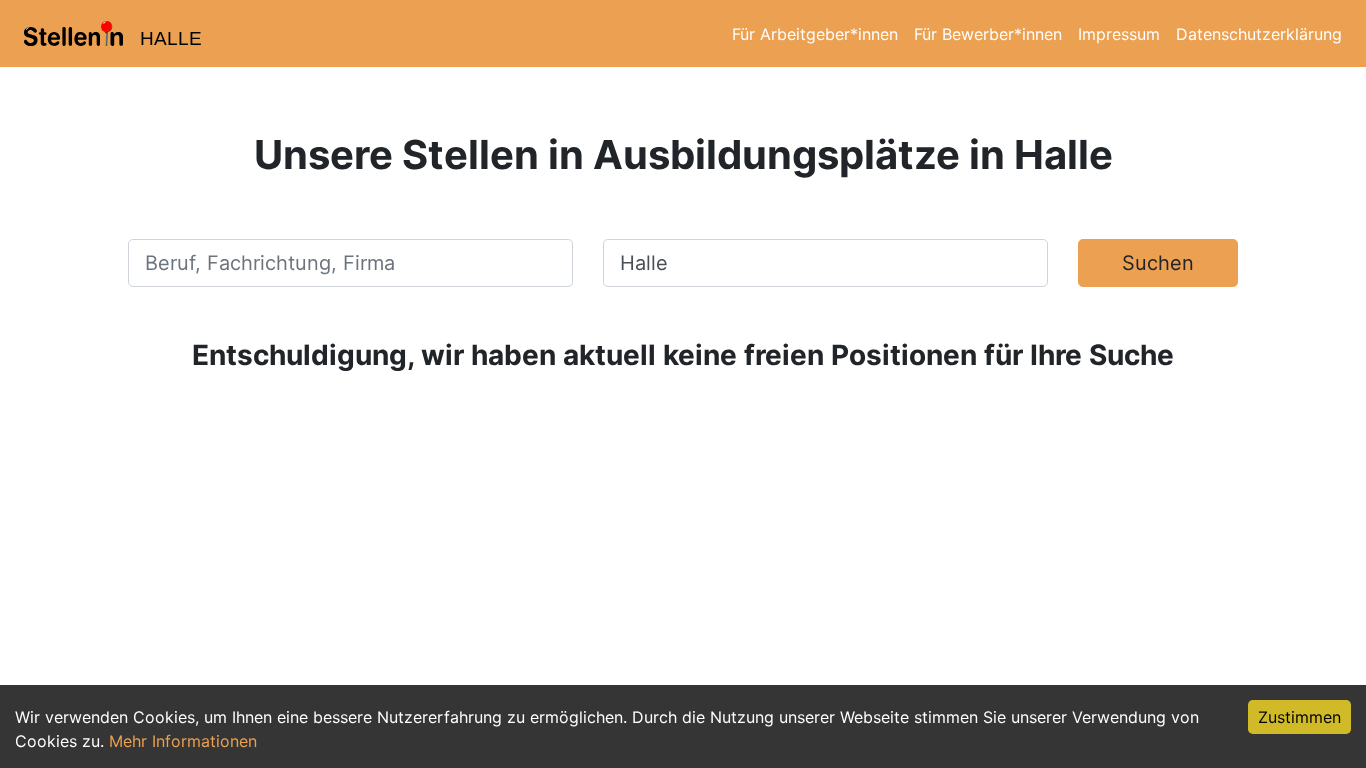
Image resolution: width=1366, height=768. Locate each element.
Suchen (1158, 263)
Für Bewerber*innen (988, 34)
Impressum (1119, 34)
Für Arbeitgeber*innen (815, 34)
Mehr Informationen (183, 741)
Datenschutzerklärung (1259, 34)
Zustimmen (1299, 717)
